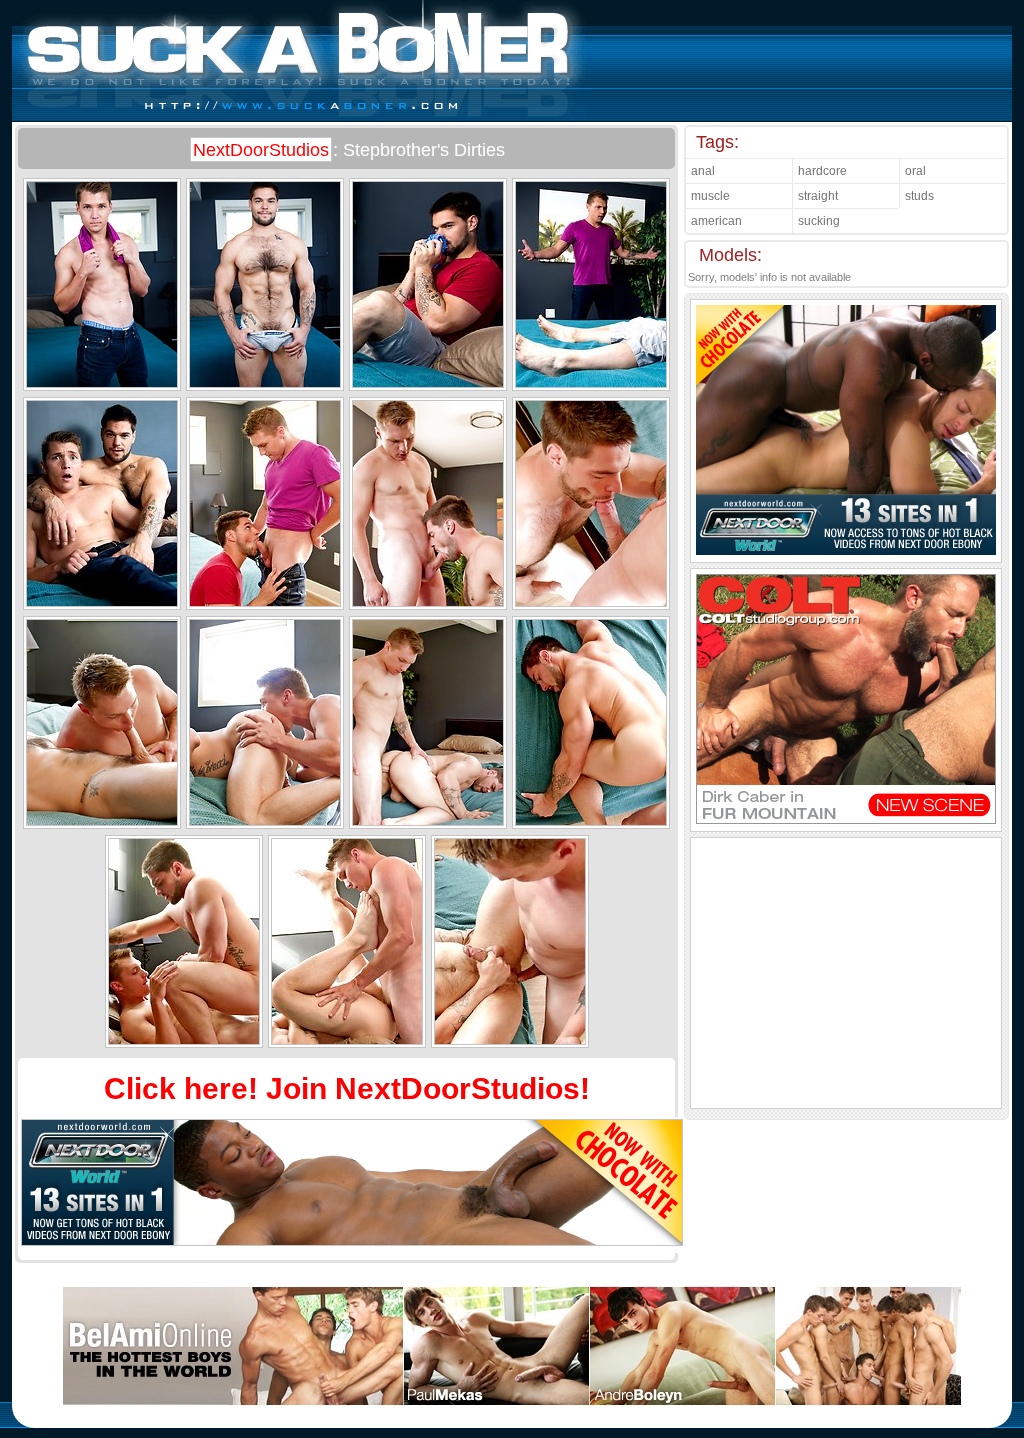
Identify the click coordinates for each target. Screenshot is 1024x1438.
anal (703, 171)
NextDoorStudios (261, 150)
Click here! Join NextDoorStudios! (347, 1088)
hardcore (822, 171)
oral (915, 171)
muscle (710, 196)
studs (919, 196)
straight (818, 196)
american (716, 221)
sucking (819, 221)
